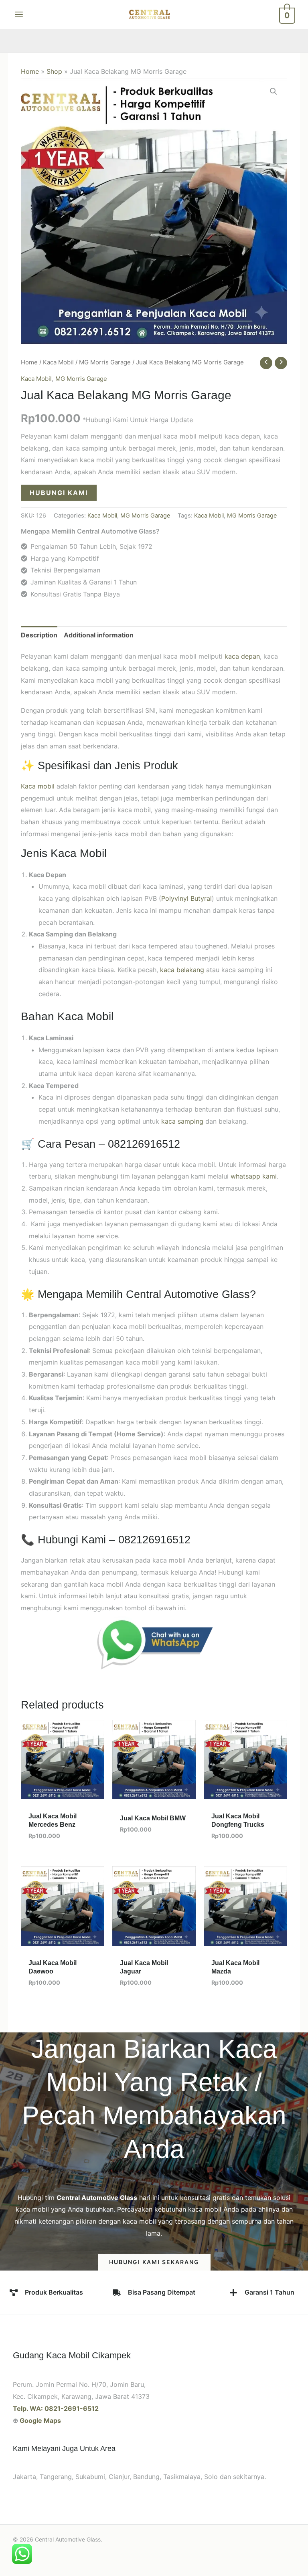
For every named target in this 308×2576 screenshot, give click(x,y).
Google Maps (40, 2420)
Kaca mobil (38, 786)
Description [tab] (39, 635)
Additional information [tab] (99, 635)
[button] (274, 91)
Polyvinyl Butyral (186, 898)
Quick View (63, 1792)
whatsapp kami (254, 1176)
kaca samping (182, 1121)
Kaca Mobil (58, 362)
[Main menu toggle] (19, 14)
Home (30, 71)
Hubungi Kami (59, 493)
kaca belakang (182, 970)
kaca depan (242, 656)
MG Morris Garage (105, 362)
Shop (54, 71)
